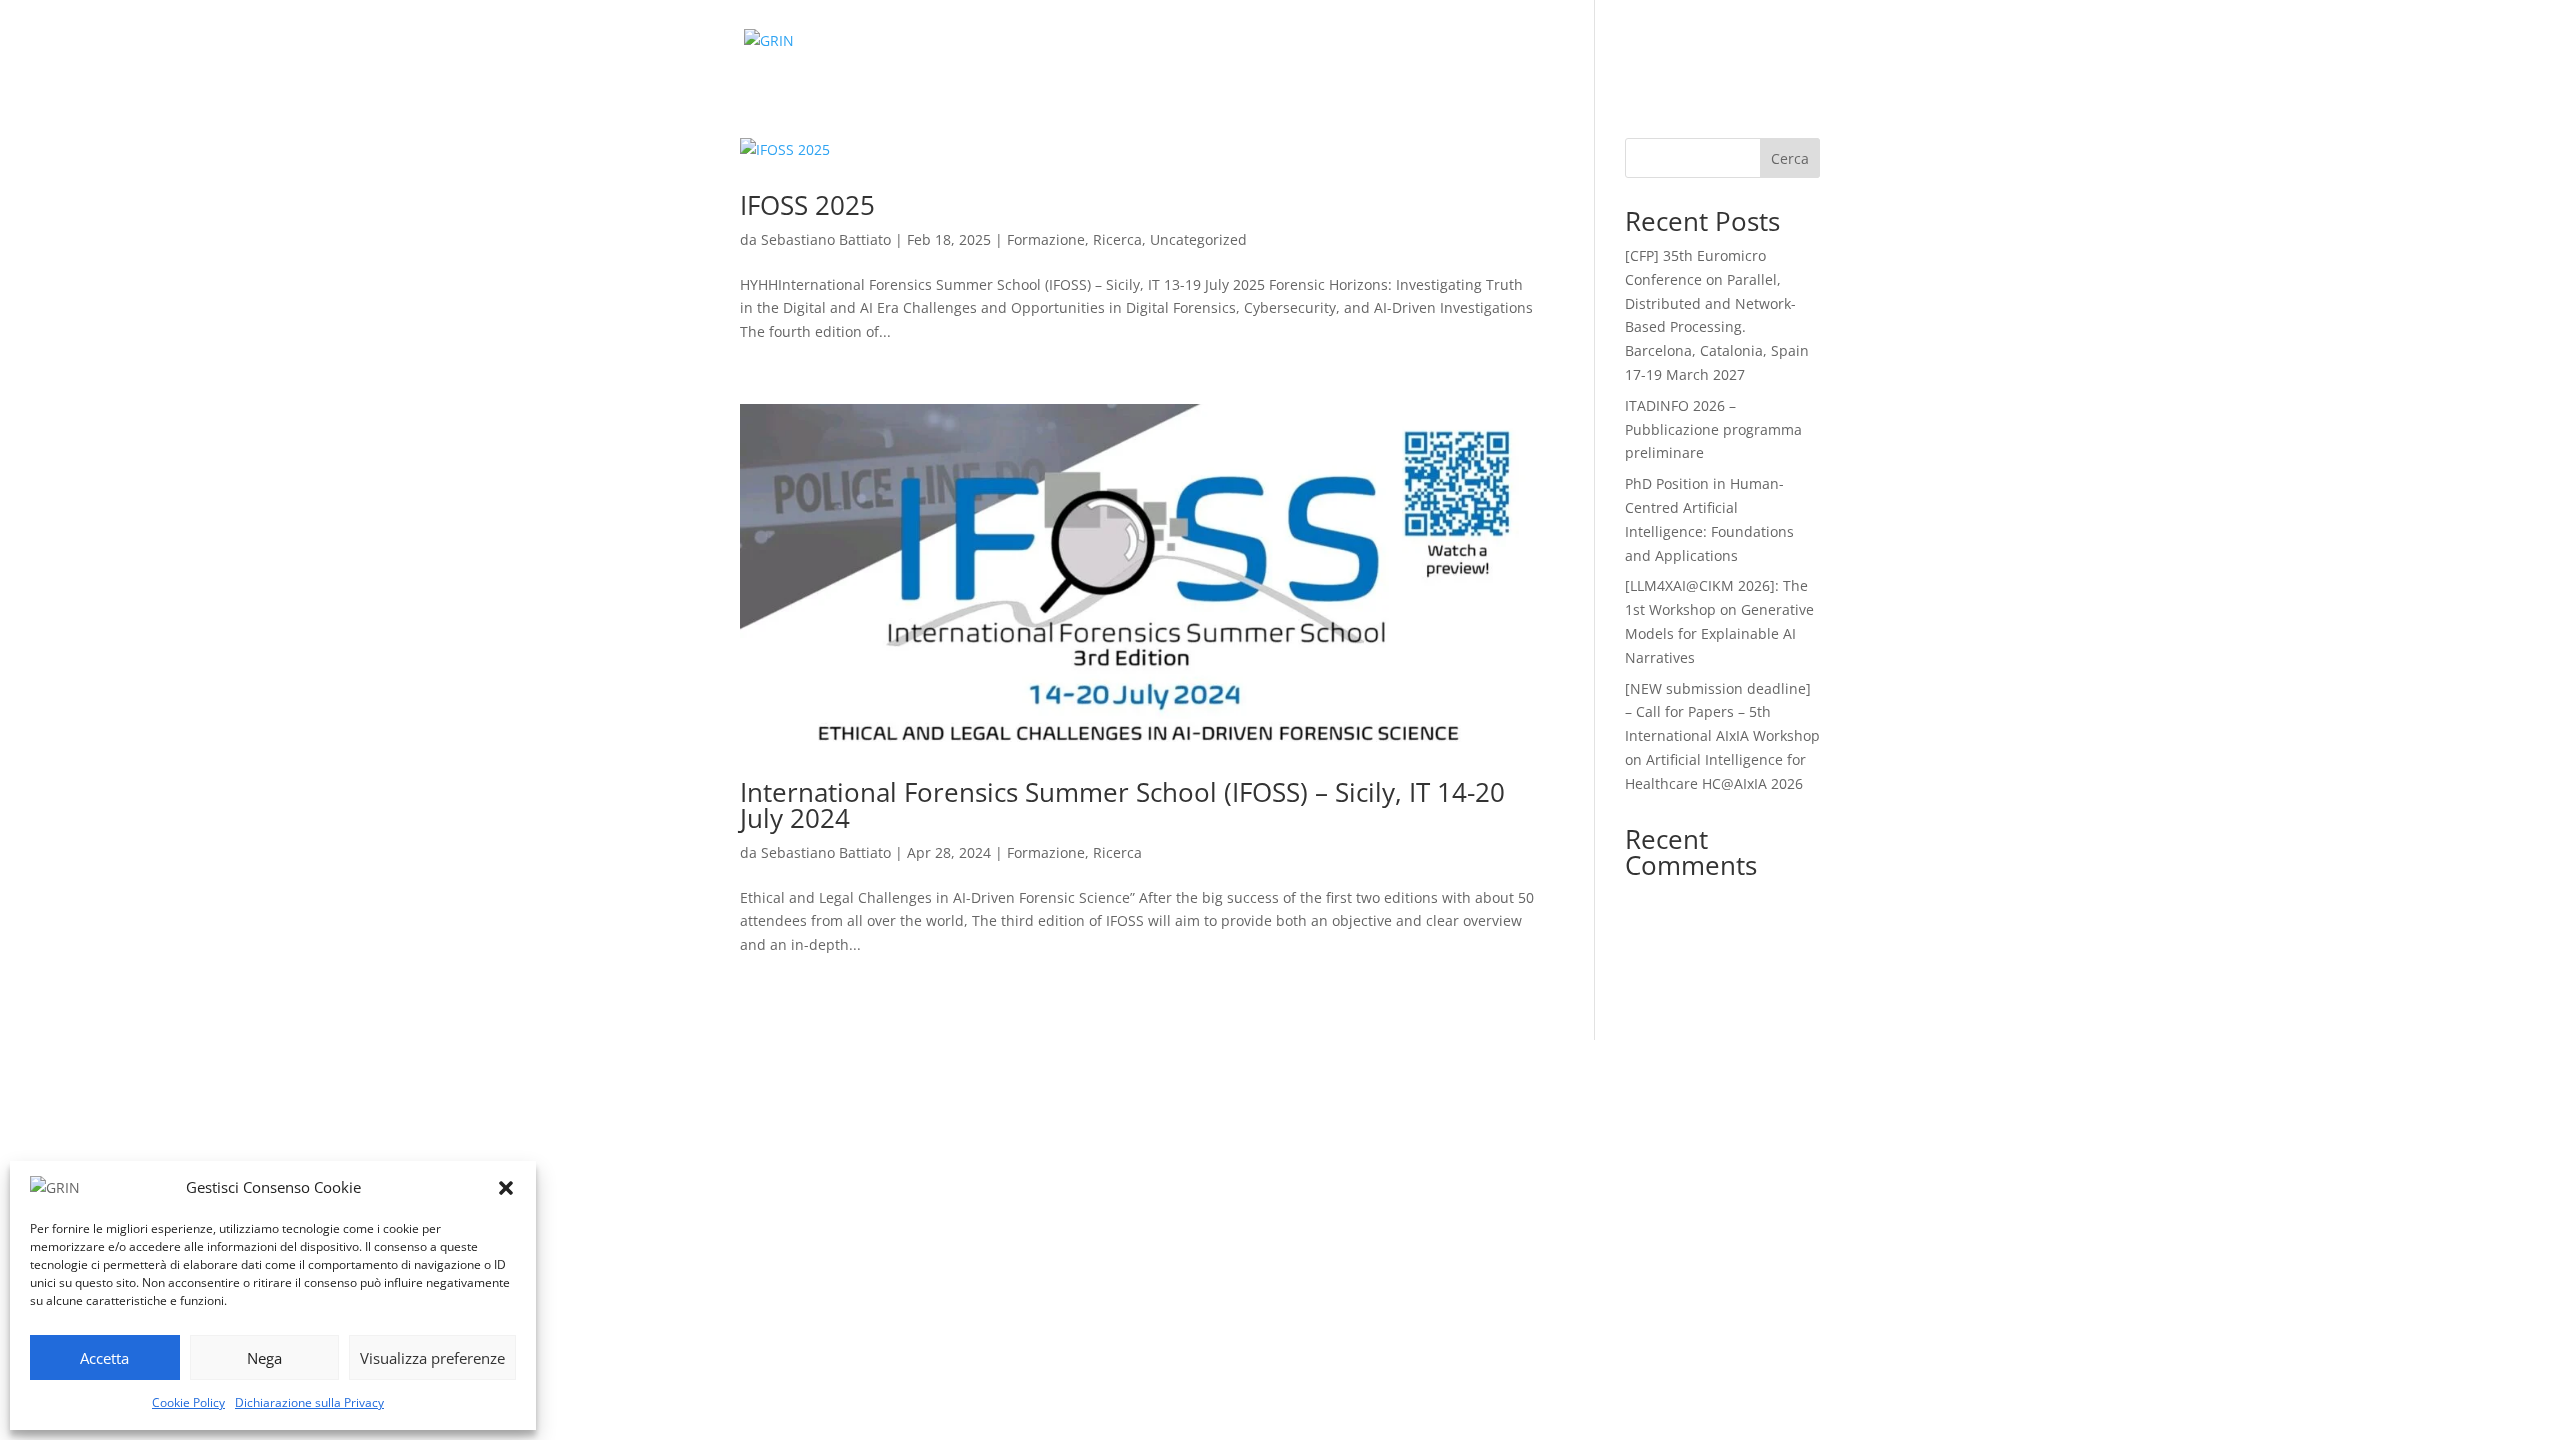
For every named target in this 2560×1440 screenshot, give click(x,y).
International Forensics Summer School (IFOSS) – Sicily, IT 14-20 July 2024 (1122, 805)
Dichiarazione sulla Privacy (309, 1402)
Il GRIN (971, 41)
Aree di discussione (1613, 41)
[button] (506, 1188)
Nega (264, 1358)
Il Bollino (1408, 41)
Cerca (1790, 158)
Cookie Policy (188, 1402)
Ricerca (1170, 41)
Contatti (1492, 41)
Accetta (104, 1358)
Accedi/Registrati (1762, 41)
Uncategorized (1198, 239)
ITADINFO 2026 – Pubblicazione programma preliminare (1713, 429)
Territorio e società (1286, 41)
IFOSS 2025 (807, 205)
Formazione (1080, 41)
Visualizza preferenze (432, 1358)
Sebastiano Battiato (826, 239)
